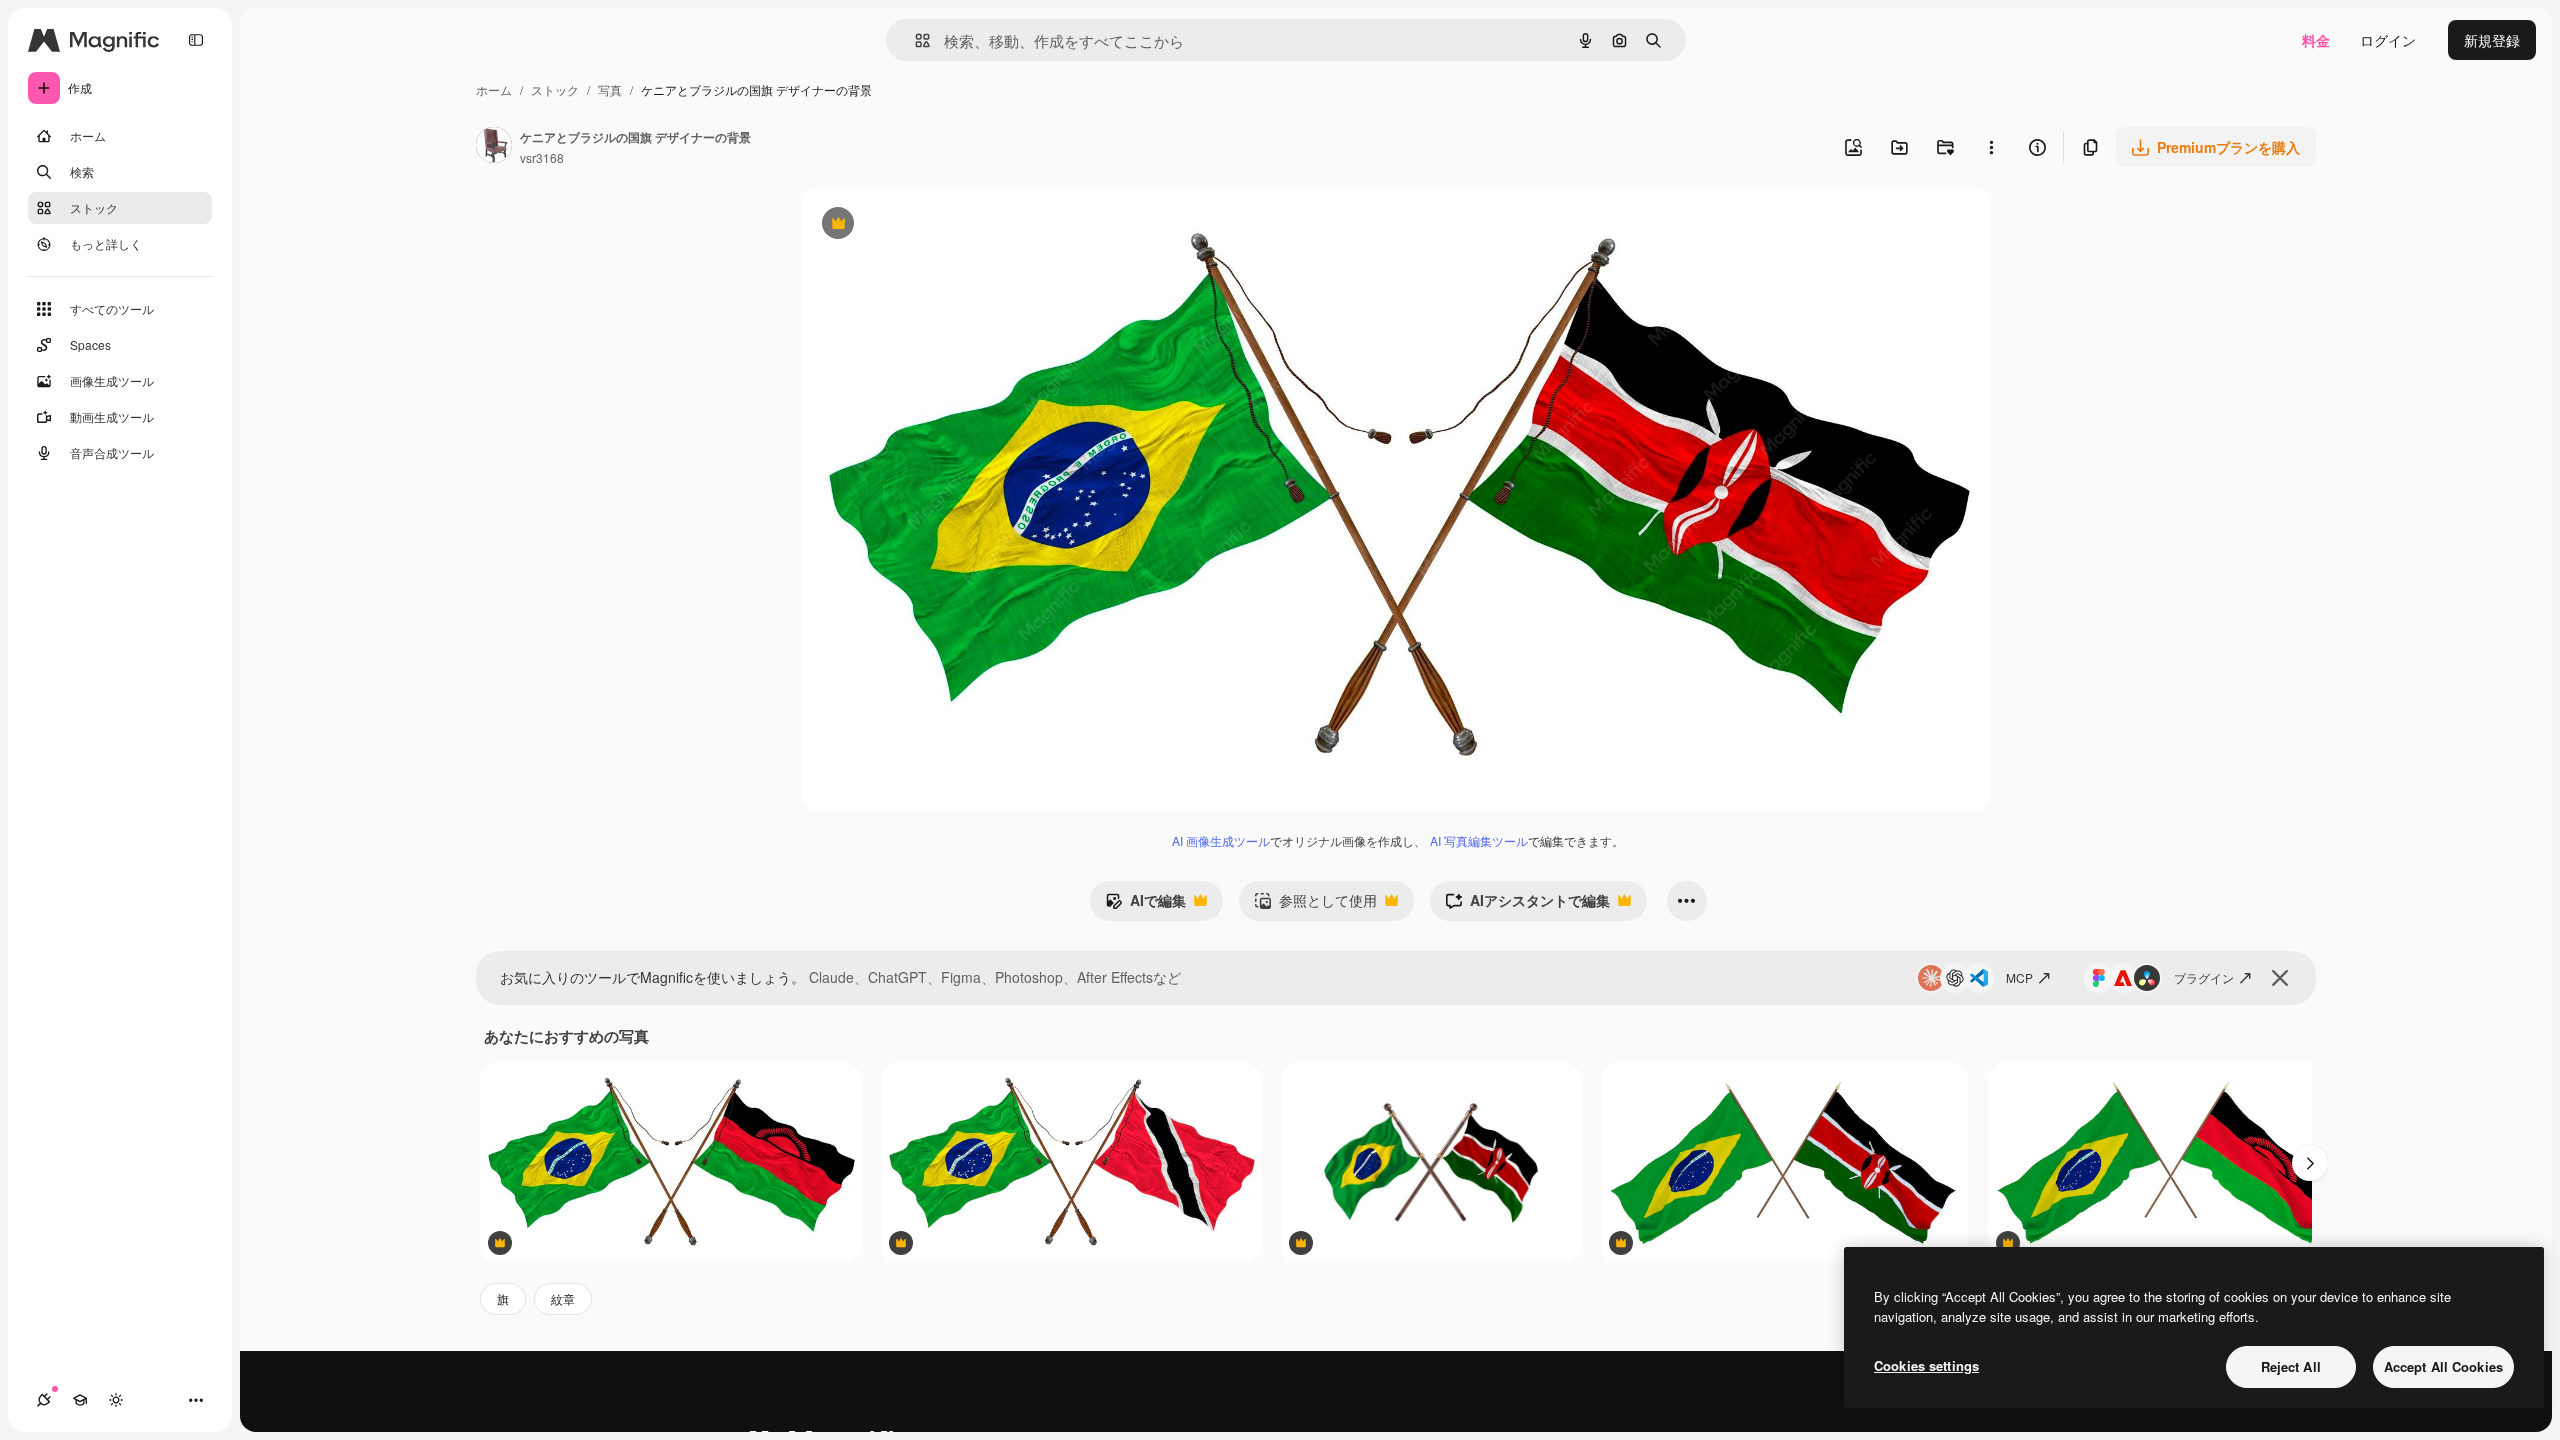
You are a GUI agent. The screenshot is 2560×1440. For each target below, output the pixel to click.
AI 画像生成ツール (1221, 840)
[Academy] (80, 1400)
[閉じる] (2280, 978)
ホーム (494, 89)
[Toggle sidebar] (196, 40)
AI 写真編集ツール (1479, 840)
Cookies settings (1926, 1365)
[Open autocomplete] (914, 40)
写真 (610, 89)
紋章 (563, 1298)
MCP (2019, 977)
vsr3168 (542, 157)
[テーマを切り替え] (116, 1400)
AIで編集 (1145, 905)
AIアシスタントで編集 (1527, 905)
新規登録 (2492, 40)
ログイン (2388, 40)
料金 (2316, 40)
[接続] (44, 1400)
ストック (555, 89)
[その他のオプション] (1991, 147)
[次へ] (2310, 1163)
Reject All (2291, 1366)
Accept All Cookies (2443, 1366)
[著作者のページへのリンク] (494, 147)
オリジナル (939, 225)
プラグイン (2204, 977)
